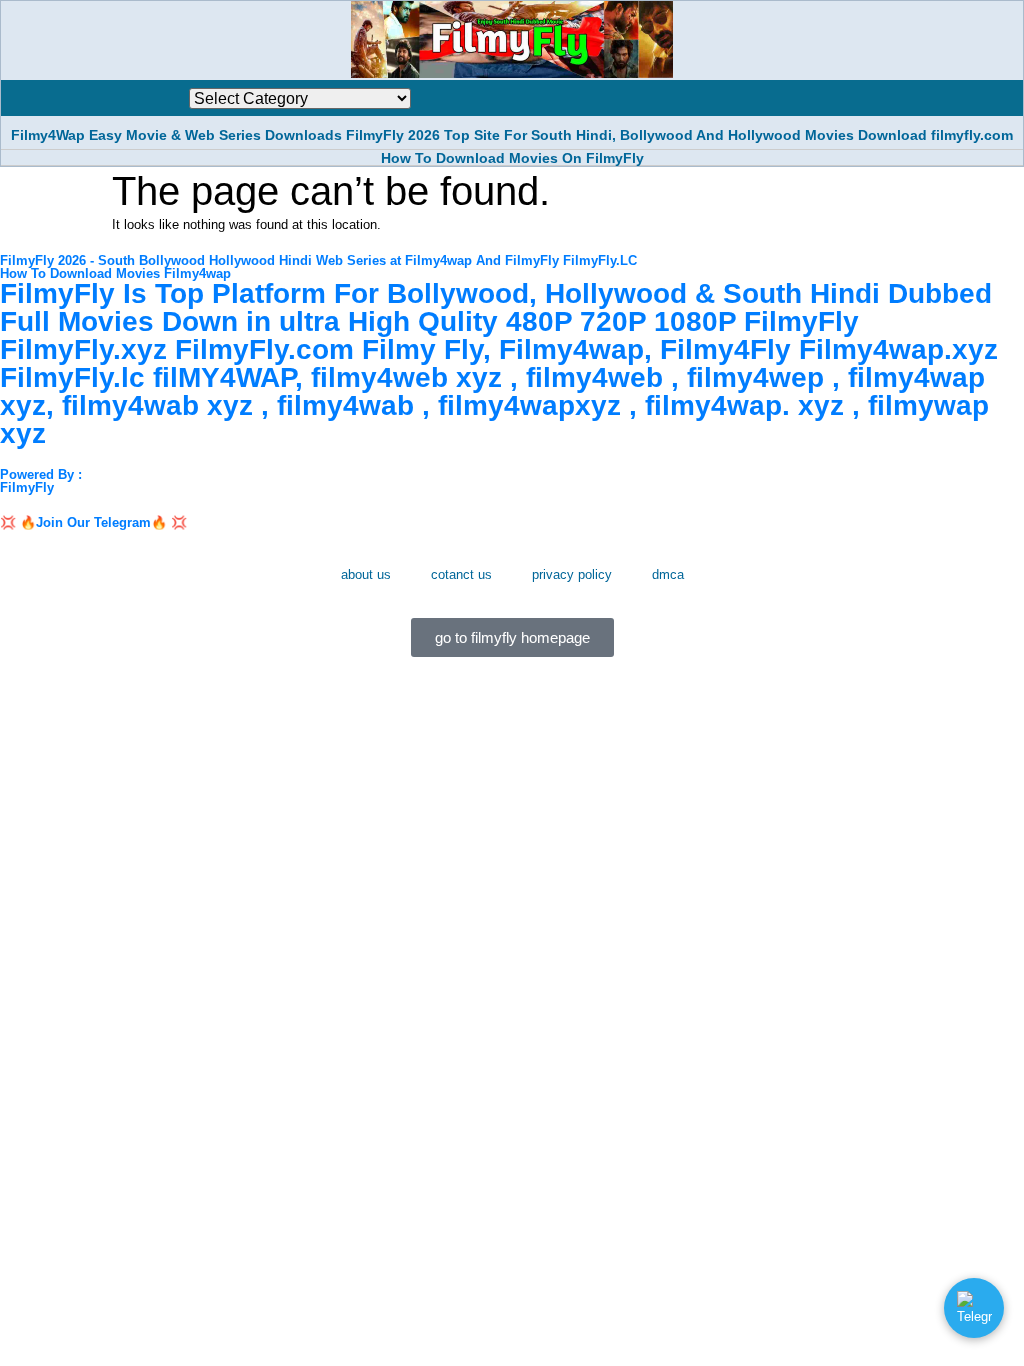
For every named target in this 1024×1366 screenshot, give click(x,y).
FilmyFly (27, 487)
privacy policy (572, 574)
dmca (668, 574)
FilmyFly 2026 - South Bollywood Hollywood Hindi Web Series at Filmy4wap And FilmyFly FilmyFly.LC (318, 260)
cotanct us (461, 574)
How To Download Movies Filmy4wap (115, 273)
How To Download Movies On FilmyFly (512, 158)
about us (366, 574)
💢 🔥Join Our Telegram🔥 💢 (93, 522)
